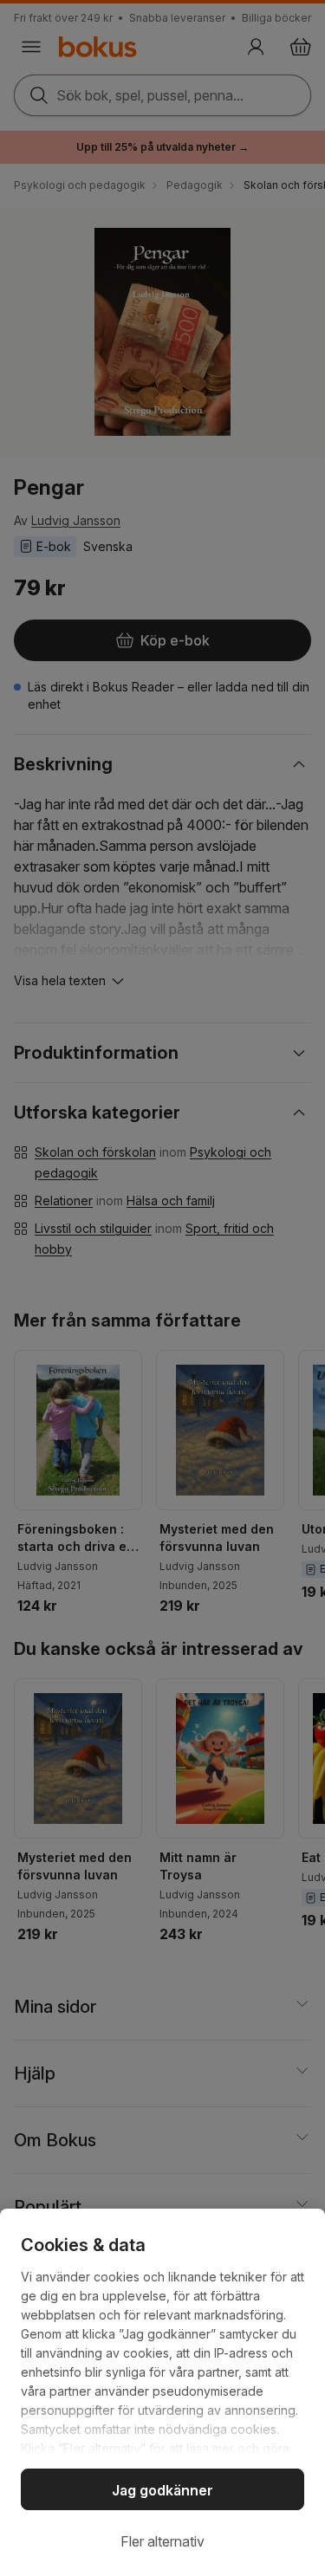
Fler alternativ (162, 2541)
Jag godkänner (162, 2490)
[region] (162, 2392)
